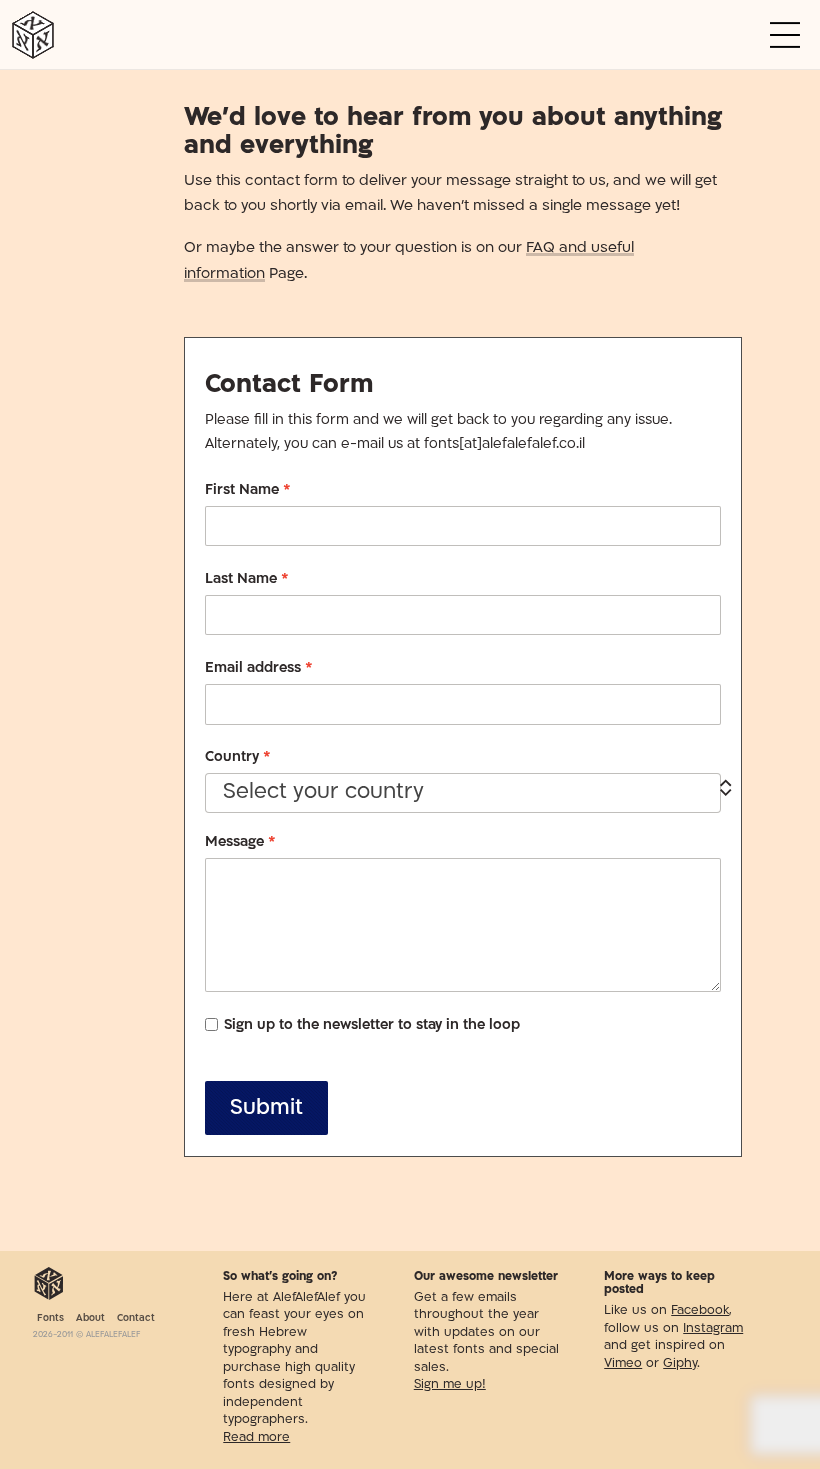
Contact (136, 1318)
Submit (266, 1108)
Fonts (50, 1318)
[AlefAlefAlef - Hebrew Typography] (49, 1284)
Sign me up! (450, 1385)
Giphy (680, 1364)
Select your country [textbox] (323, 792)
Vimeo (623, 1364)
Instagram (713, 1329)
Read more (256, 1438)
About (90, 1318)
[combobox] (463, 793)
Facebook (700, 1311)
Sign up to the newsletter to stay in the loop (372, 1025)
